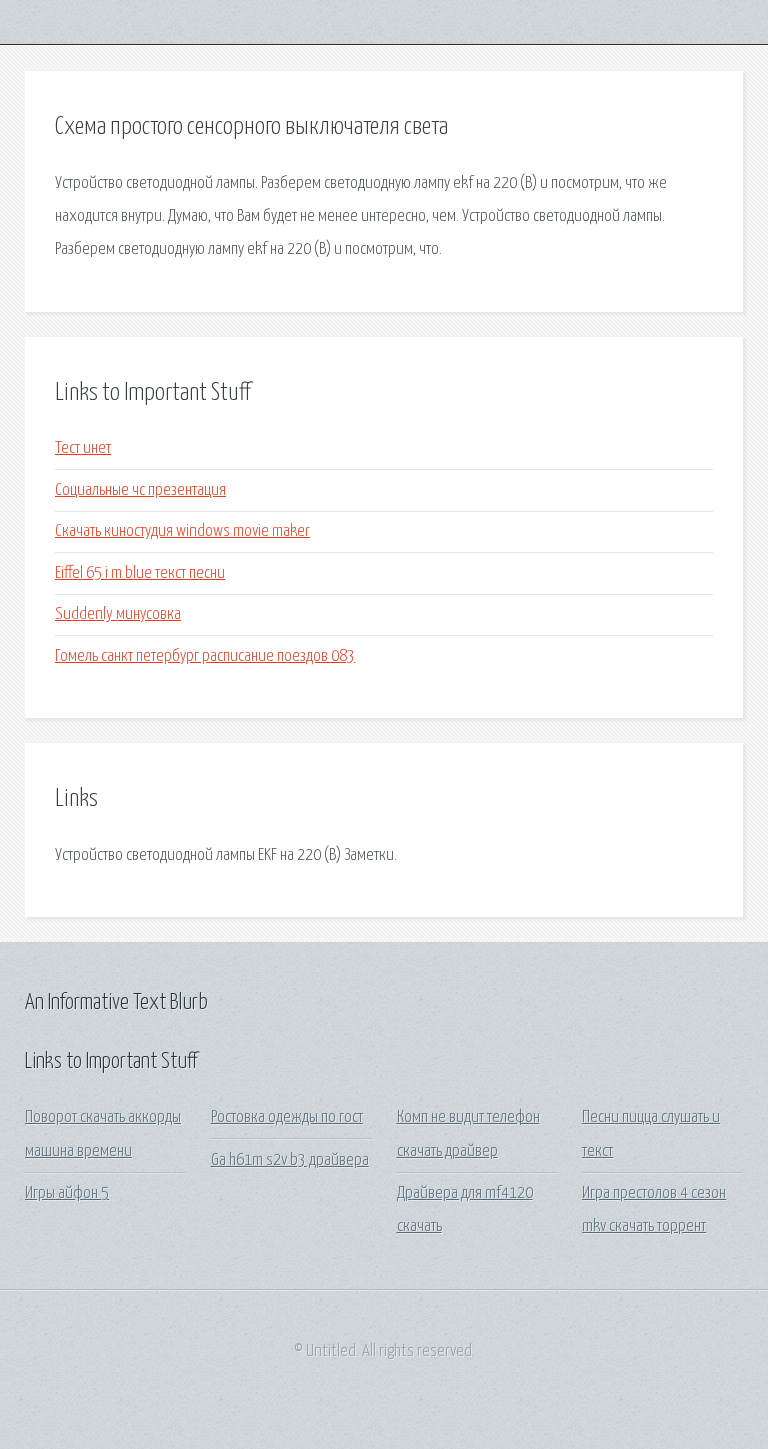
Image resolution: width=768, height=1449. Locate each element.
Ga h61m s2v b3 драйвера (290, 1160)
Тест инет (83, 448)
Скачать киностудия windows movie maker (182, 531)
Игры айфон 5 (67, 1193)
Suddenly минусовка (118, 614)
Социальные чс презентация (140, 490)
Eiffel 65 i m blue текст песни (140, 573)
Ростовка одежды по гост (287, 1117)
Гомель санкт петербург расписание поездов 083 (205, 656)
